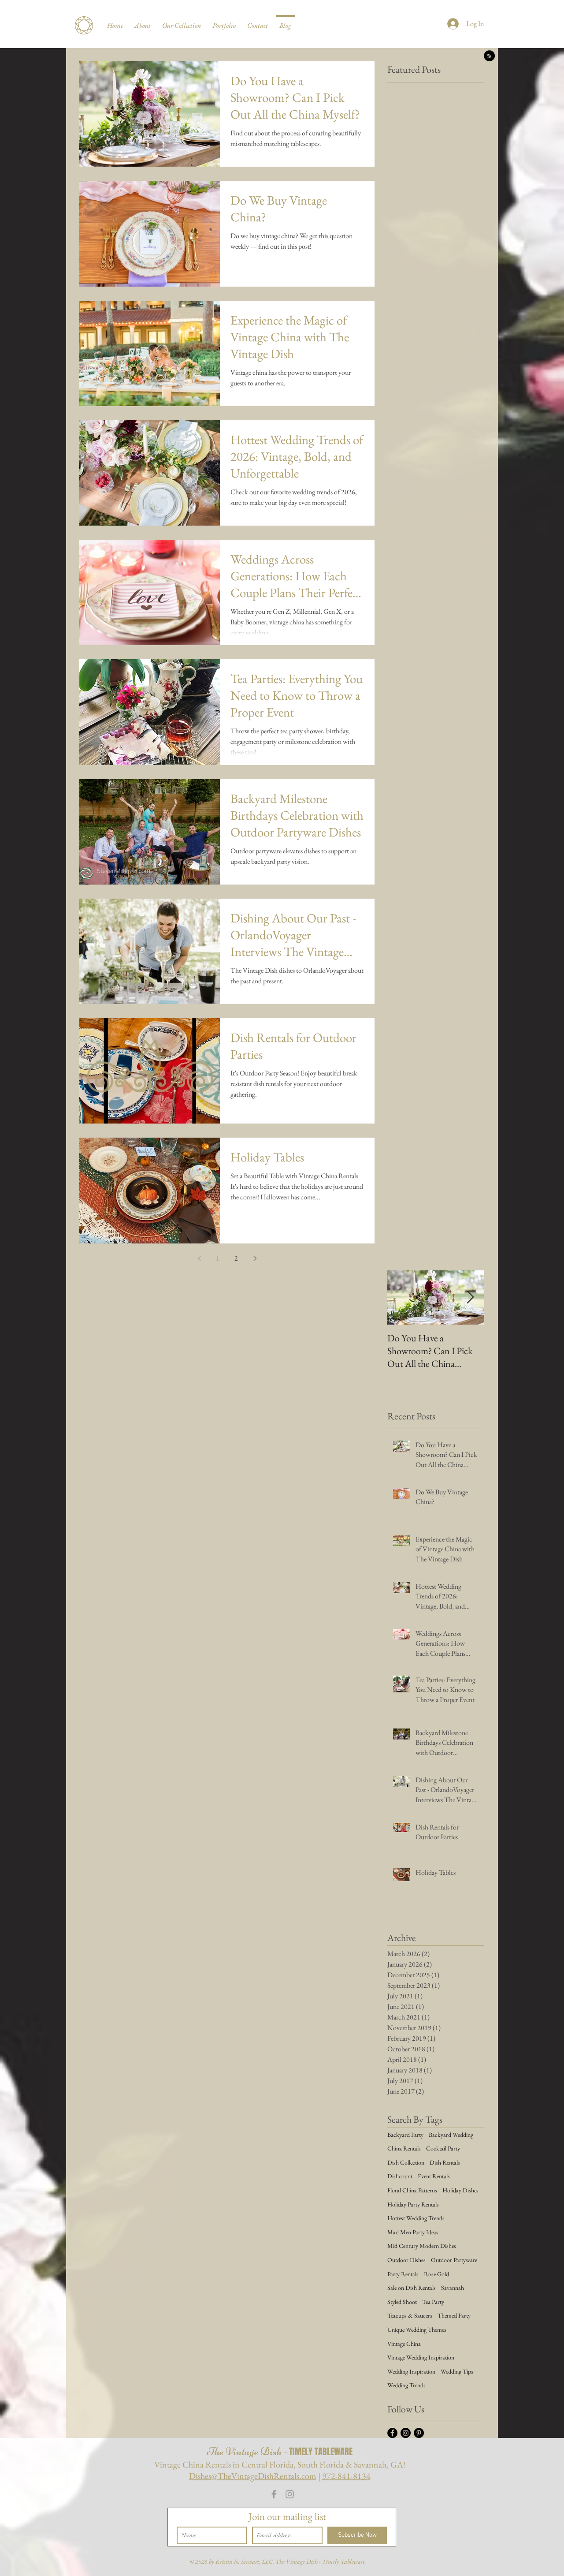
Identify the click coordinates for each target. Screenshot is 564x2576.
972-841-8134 (346, 2476)
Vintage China (404, 2344)
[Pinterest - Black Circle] (419, 2433)
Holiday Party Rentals (413, 2204)
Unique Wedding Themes (417, 2330)
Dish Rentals (445, 2162)
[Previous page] (199, 1258)
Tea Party (433, 2302)
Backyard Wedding (451, 2135)
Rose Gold (436, 2274)
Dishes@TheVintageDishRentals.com (253, 2476)
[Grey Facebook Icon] (274, 2494)
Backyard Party (405, 2135)
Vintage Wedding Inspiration (421, 2357)
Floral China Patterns (412, 2190)
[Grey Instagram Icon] (290, 2494)
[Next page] (255, 1258)
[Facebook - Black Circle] (392, 2433)
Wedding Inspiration (411, 2371)
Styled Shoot (402, 2302)
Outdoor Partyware (454, 2260)
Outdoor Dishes (406, 2260)
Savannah (453, 2288)
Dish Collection (406, 2162)
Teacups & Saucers (410, 2315)
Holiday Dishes (460, 2190)
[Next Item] (470, 1297)
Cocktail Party (443, 2148)
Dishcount (400, 2176)
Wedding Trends (406, 2385)
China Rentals (404, 2148)
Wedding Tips (457, 2371)
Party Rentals (403, 2274)
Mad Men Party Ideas (413, 2232)
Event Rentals (434, 2176)
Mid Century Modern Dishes (422, 2246)
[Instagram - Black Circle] (406, 2433)
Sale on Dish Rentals (412, 2288)
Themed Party (454, 2315)
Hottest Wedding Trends (416, 2218)
